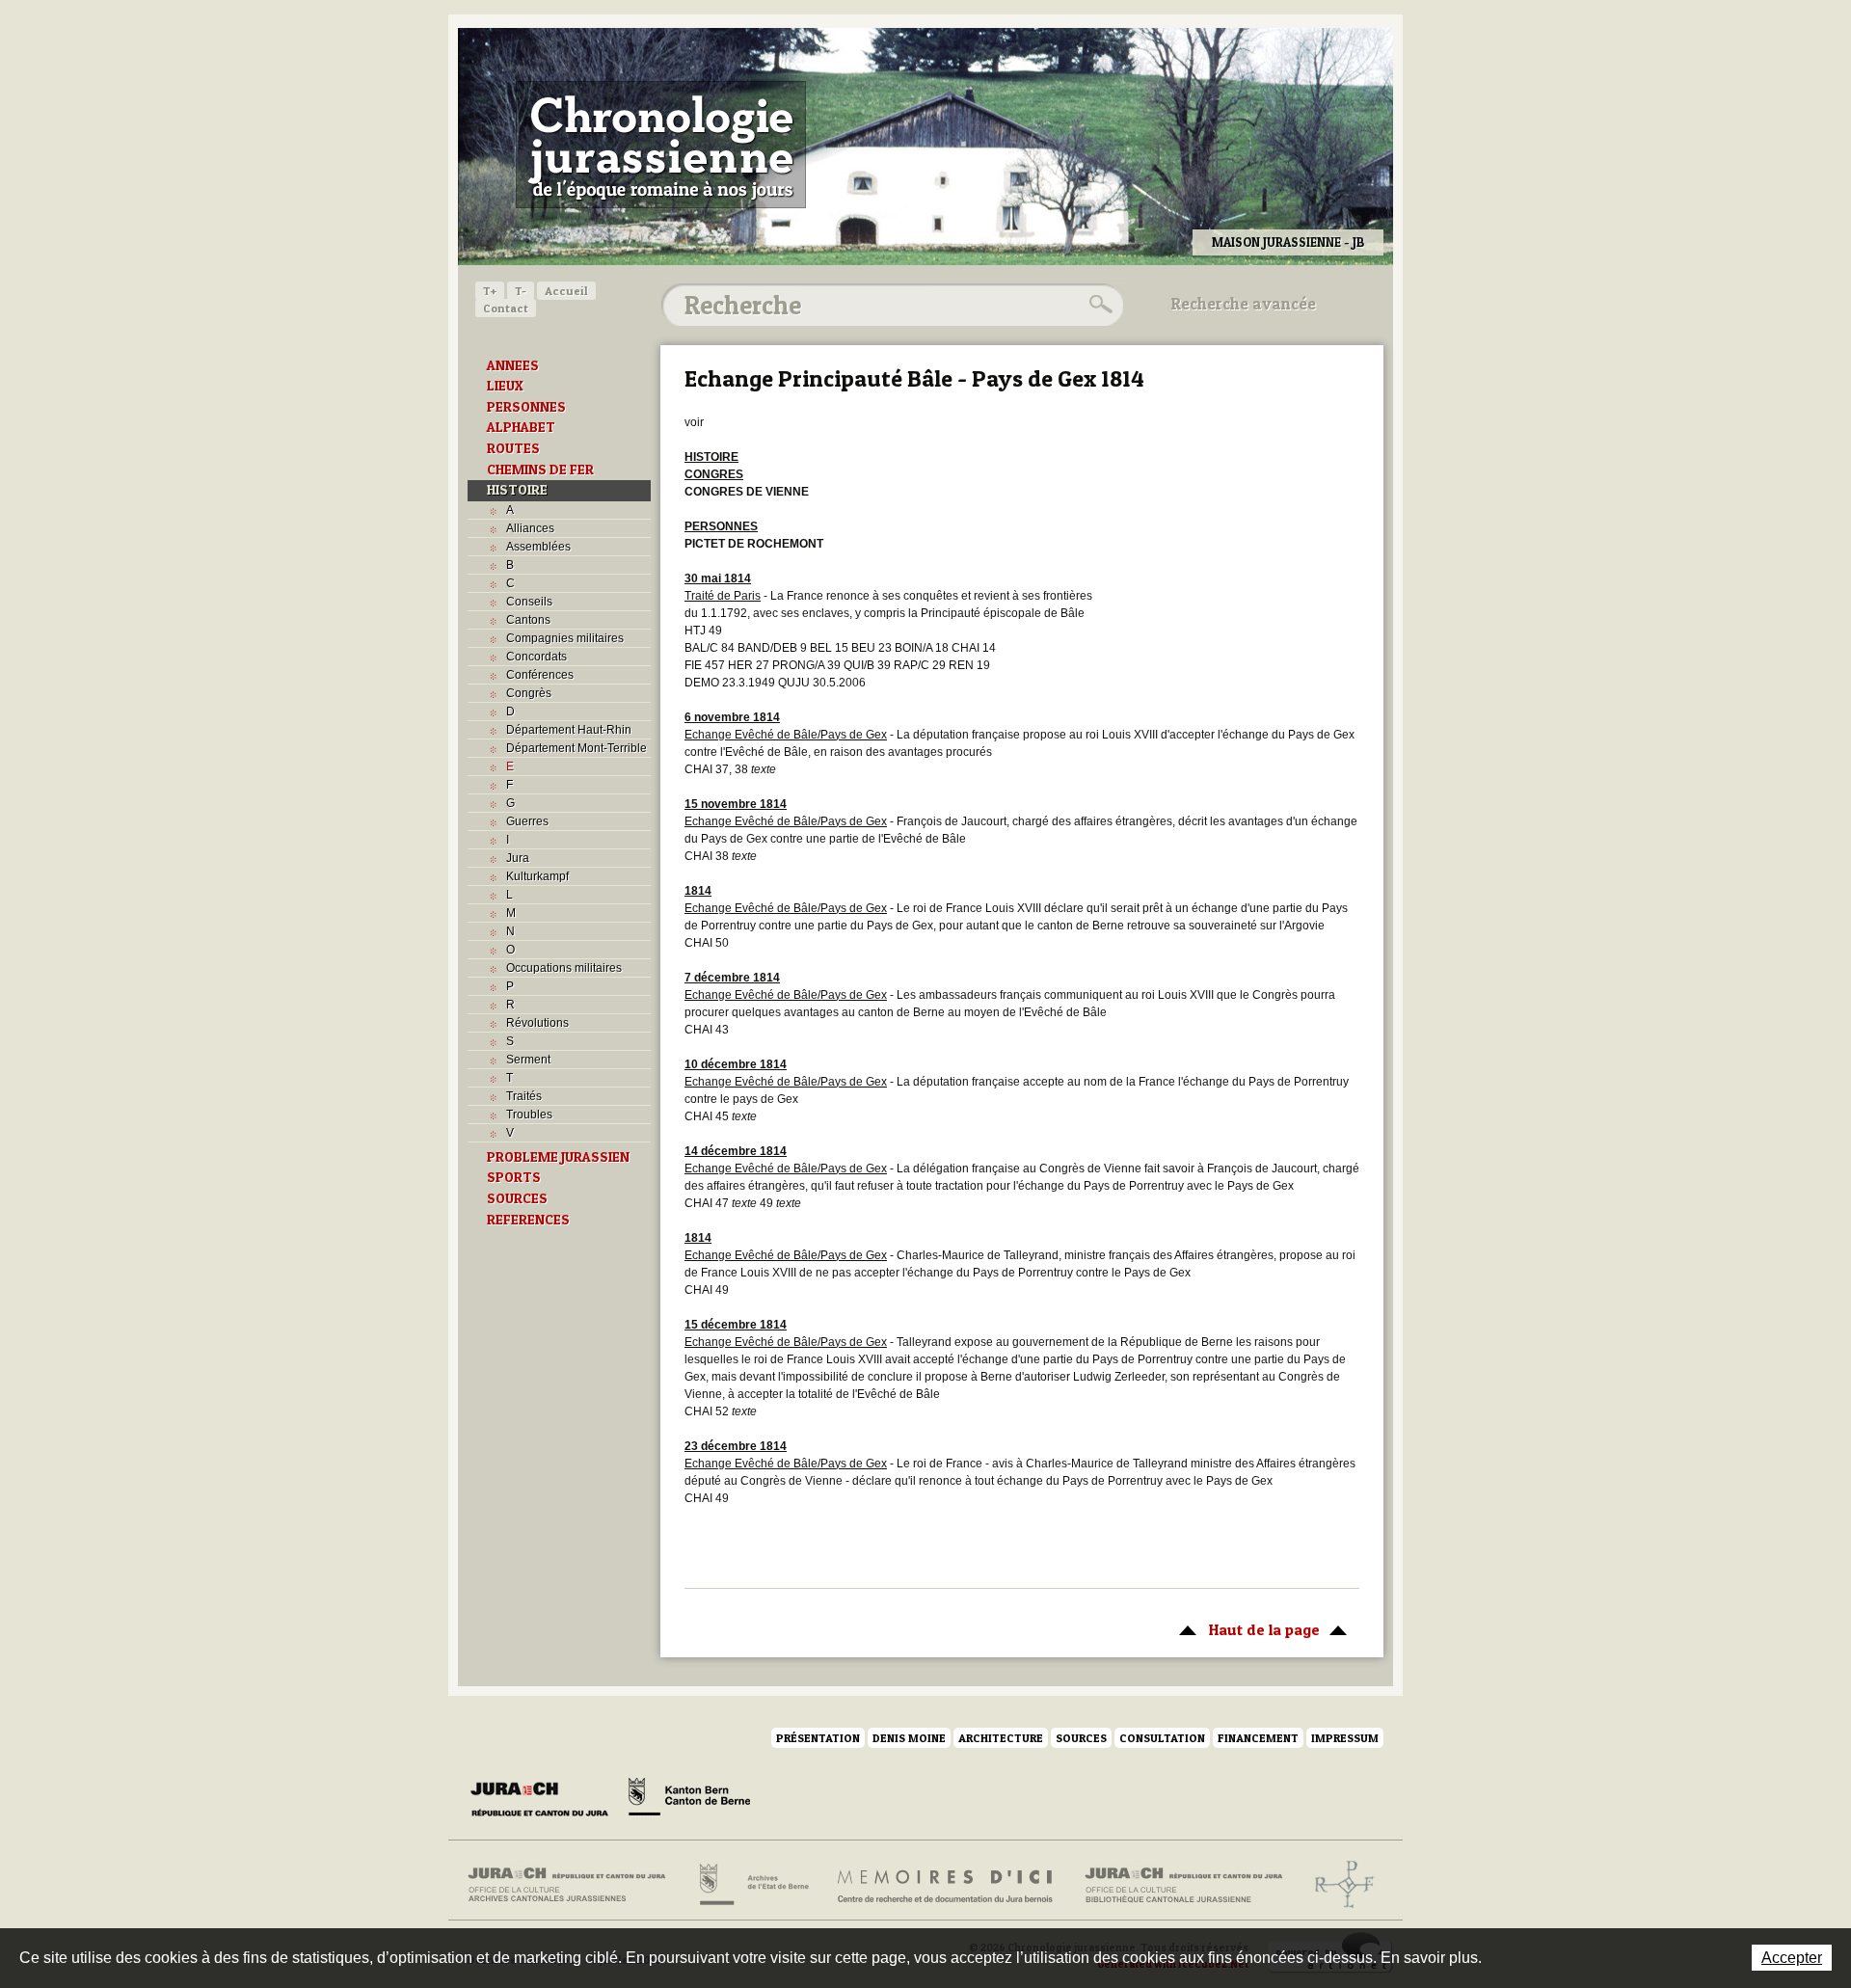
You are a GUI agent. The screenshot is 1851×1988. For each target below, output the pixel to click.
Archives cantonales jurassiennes (574, 1885)
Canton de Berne (689, 1800)
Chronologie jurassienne (661, 145)
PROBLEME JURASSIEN (558, 1157)
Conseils (529, 602)
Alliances (530, 528)
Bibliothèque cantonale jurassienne (1184, 1885)
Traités (524, 1096)
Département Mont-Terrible (577, 748)
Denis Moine (909, 1738)
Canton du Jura (545, 1800)
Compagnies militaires (565, 638)
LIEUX (505, 386)
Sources (1081, 1738)
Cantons (528, 620)
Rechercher (1098, 305)
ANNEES (513, 365)
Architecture (1001, 1738)
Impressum (1345, 1738)
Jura (518, 858)
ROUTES (513, 448)
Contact (506, 308)
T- (521, 291)
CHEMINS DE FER (540, 470)
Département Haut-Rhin (569, 730)
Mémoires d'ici (946, 1885)
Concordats (537, 657)
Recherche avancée (1244, 304)
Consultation (1162, 1738)
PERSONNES (526, 407)
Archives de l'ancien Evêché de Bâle (1339, 1885)
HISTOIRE (517, 490)
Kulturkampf (537, 876)
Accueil (566, 291)
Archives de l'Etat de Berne (752, 1885)
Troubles (529, 1115)
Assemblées (538, 547)
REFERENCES (528, 1220)
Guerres (527, 821)
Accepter (1792, 1958)
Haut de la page (1245, 1629)
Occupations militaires (564, 968)
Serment (528, 1060)
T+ (490, 291)
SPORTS (514, 1177)
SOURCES (517, 1198)
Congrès (529, 693)
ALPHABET (521, 427)
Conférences (540, 675)
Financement (1258, 1738)
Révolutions (537, 1023)
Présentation (818, 1738)
